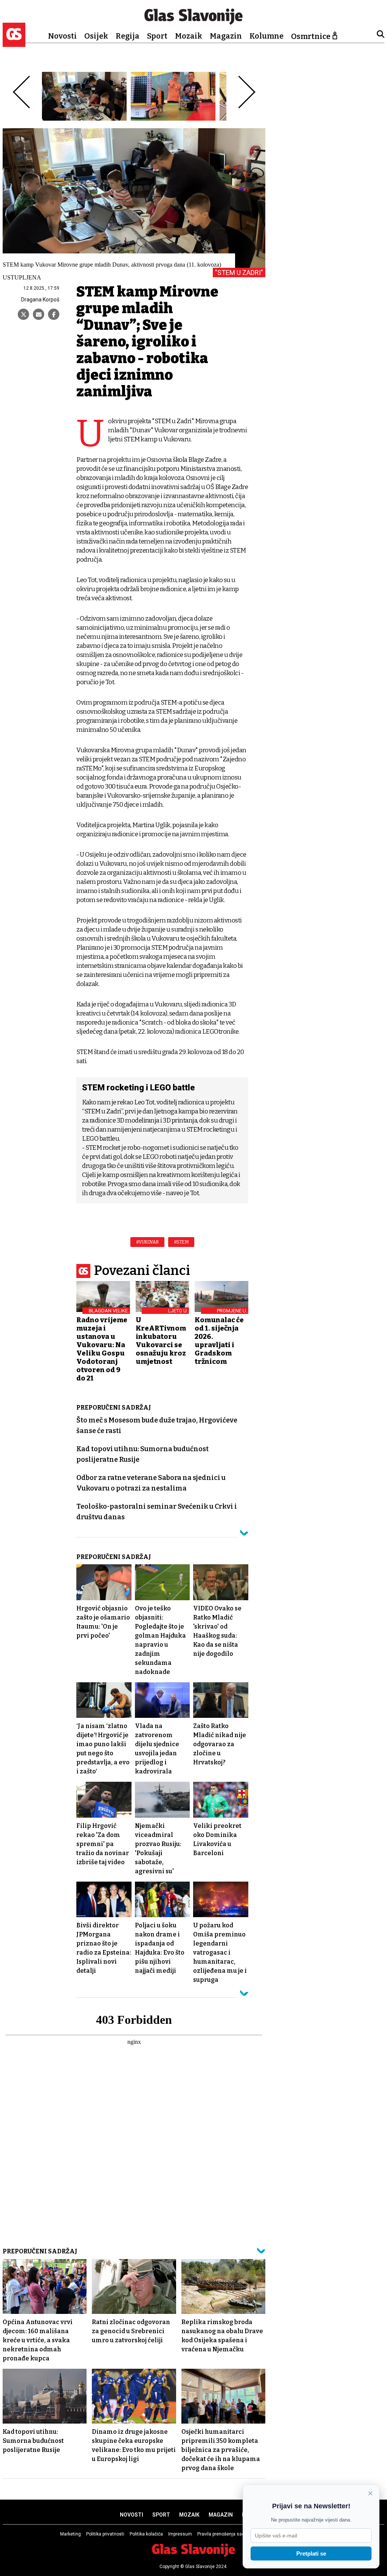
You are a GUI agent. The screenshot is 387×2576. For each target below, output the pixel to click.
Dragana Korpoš (40, 300)
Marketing (70, 2534)
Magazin (226, 36)
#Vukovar (147, 1242)
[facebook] (54, 314)
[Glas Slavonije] (14, 43)
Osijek (96, 36)
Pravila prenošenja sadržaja (226, 2534)
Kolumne (266, 36)
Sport (157, 36)
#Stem (181, 1242)
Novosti (62, 36)
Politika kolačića (146, 2534)
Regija (128, 36)
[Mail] (39, 314)
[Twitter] (23, 314)
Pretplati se (311, 2553)
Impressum (180, 2534)
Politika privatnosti (105, 2534)
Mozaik (189, 36)
